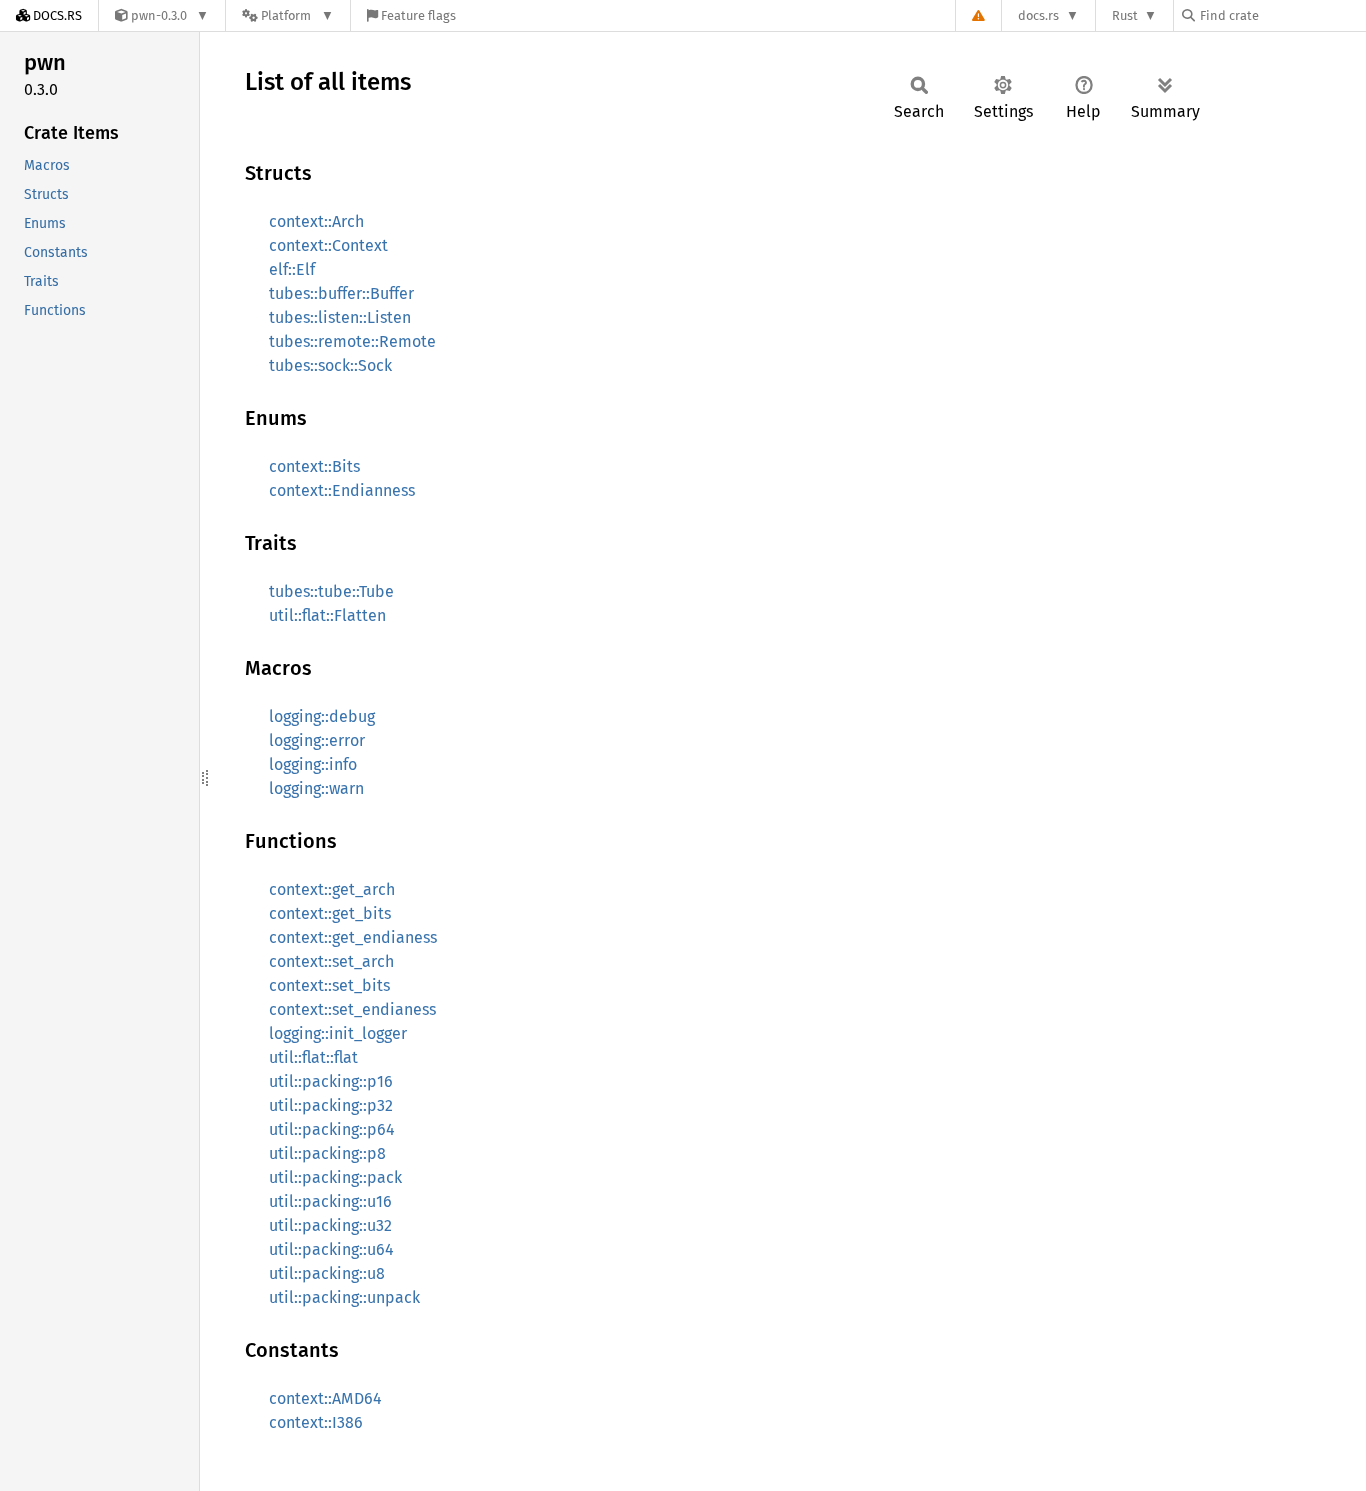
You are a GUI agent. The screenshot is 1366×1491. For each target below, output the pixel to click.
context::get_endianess (353, 937)
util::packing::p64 (332, 1129)
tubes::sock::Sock (330, 365)
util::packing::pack (335, 1177)
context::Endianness (342, 490)
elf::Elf (292, 269)
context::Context (328, 245)
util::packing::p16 (331, 1081)
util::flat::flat (313, 1057)
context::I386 (316, 1422)
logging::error (317, 740)
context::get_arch (332, 889)
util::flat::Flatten (327, 615)
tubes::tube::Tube (331, 591)
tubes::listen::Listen (340, 317)
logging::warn (316, 788)
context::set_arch (331, 961)
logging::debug (322, 716)
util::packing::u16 (330, 1201)
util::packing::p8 (327, 1153)
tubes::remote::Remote (352, 341)
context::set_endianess (352, 1009)
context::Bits (314, 466)
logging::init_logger (338, 1033)
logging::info (313, 764)
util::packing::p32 (331, 1105)
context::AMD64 (325, 1398)
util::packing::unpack (344, 1297)
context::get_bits (330, 913)
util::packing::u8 (327, 1273)
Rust (1125, 15)
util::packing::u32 (330, 1225)
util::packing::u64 (331, 1249)
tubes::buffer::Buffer (341, 293)
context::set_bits (329, 985)
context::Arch (316, 221)
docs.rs (1038, 15)
